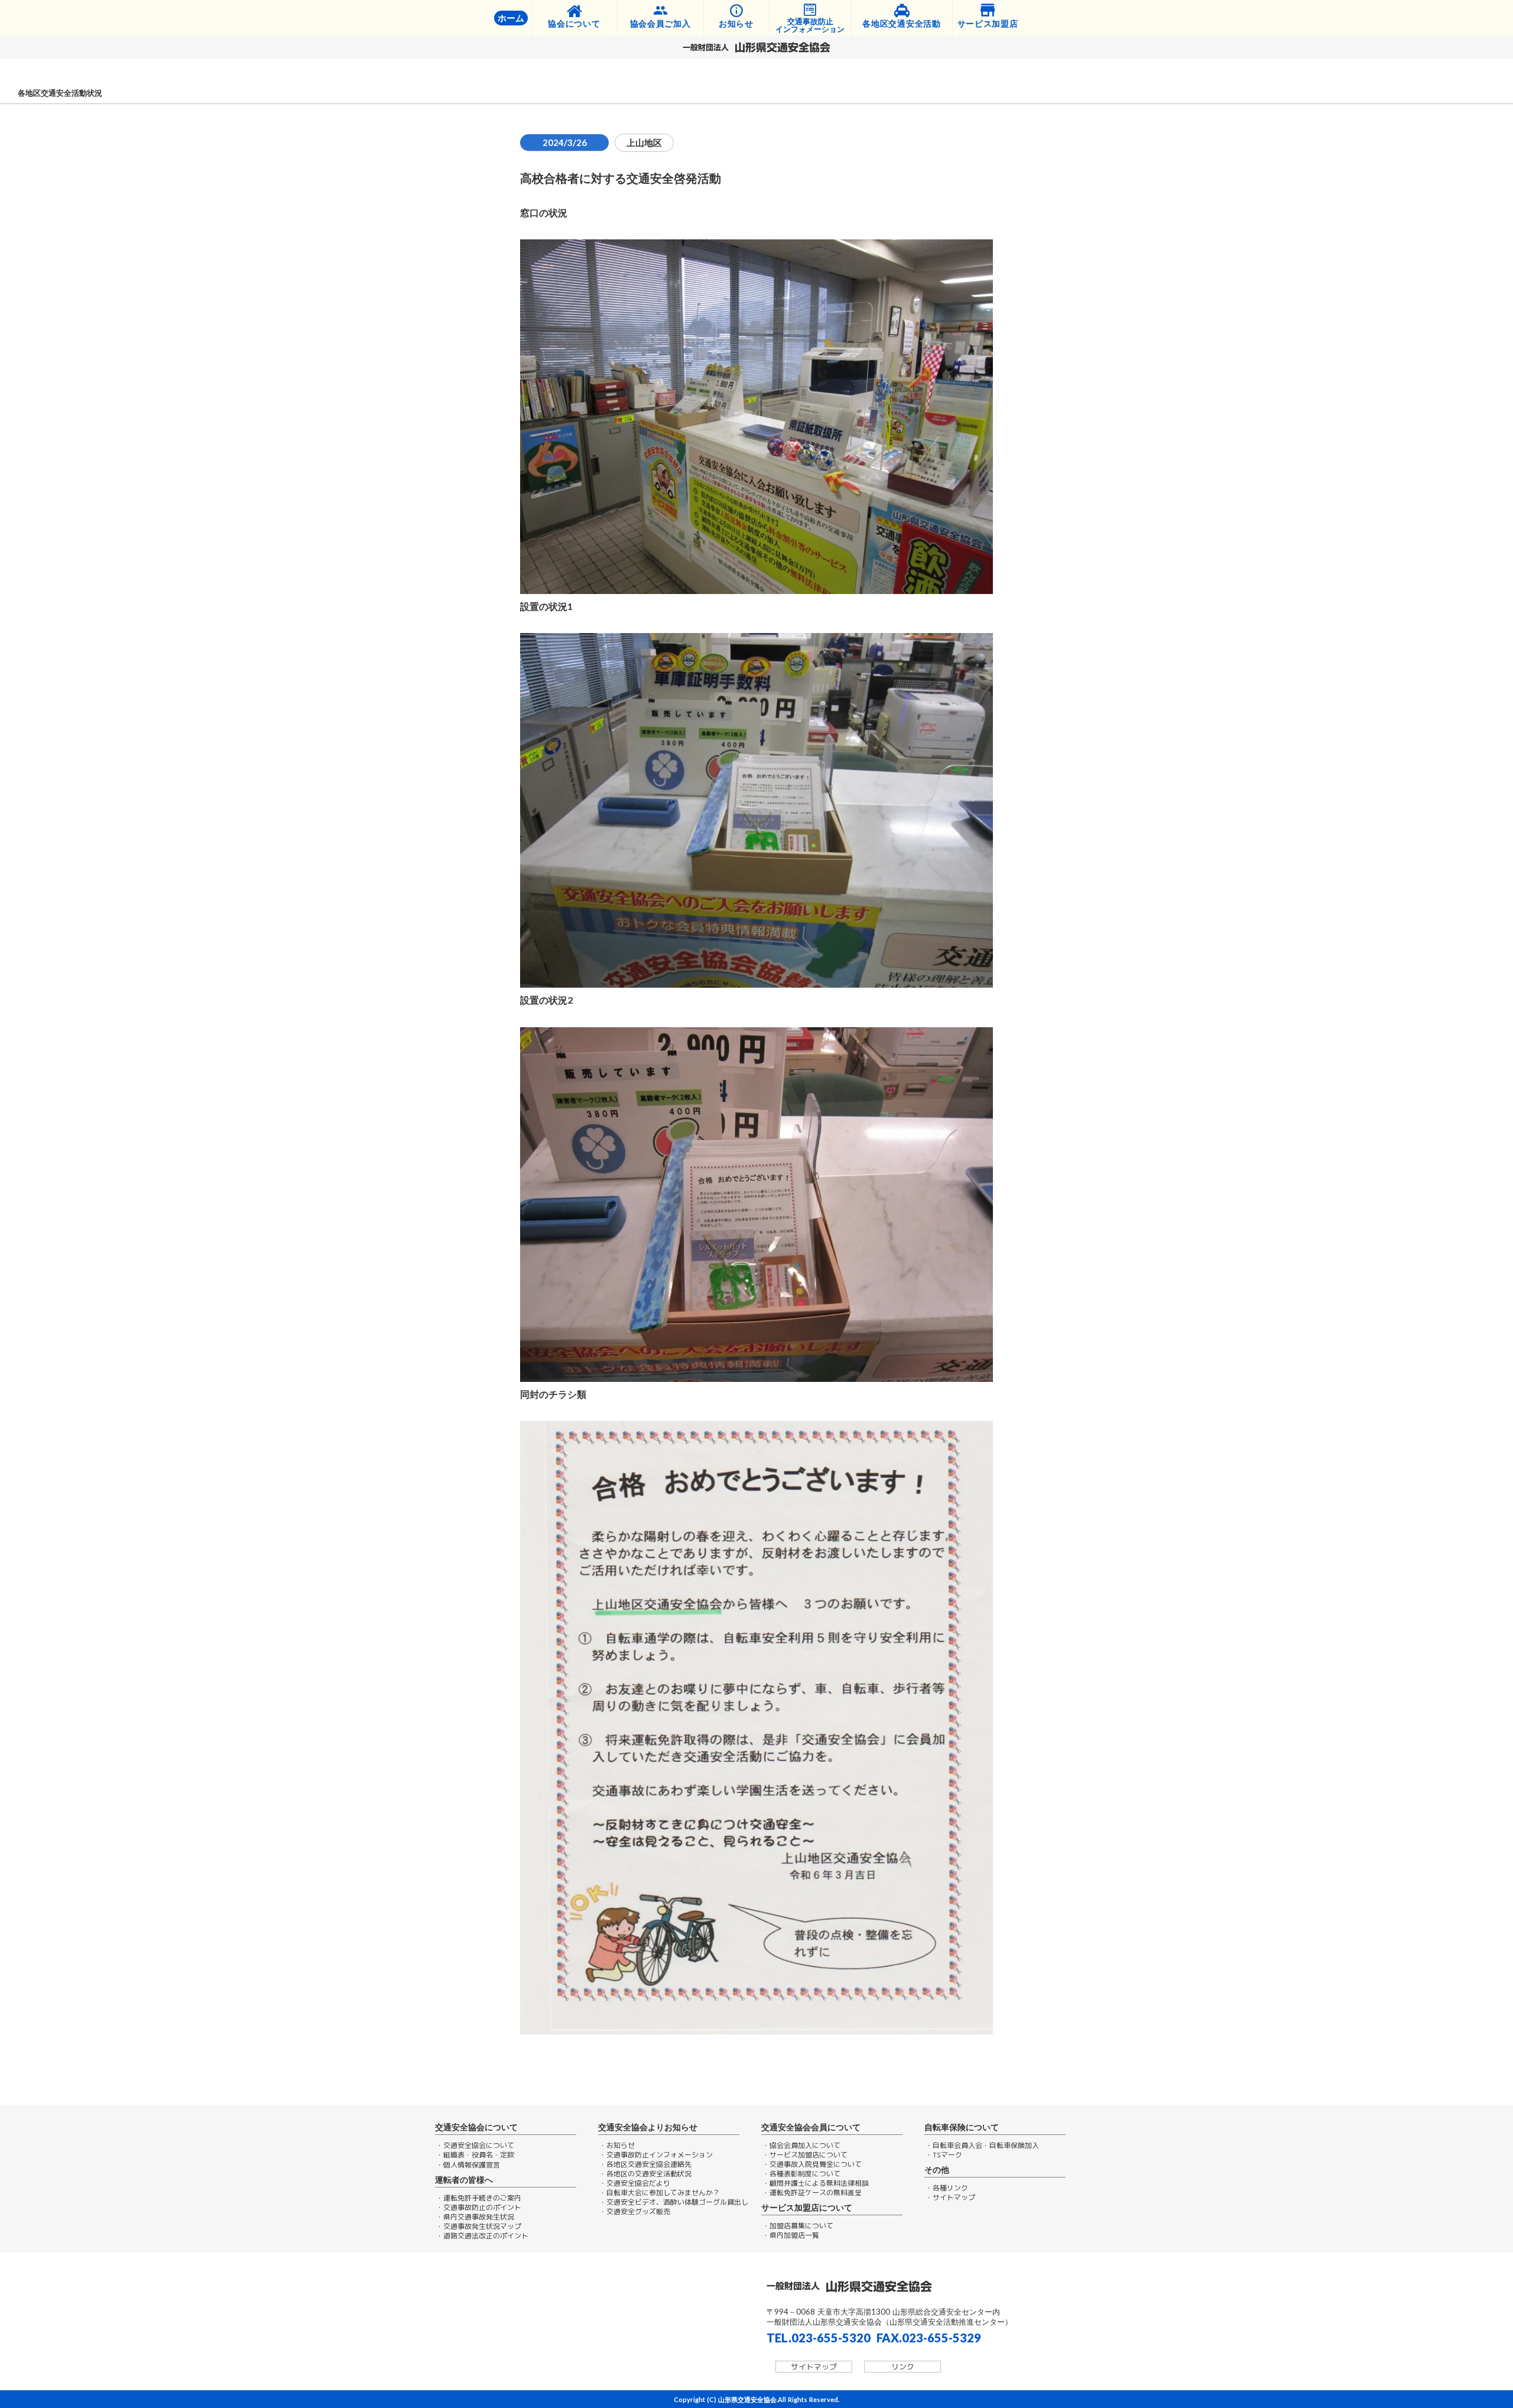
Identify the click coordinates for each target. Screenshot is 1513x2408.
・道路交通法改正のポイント (482, 2236)
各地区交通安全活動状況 (60, 93)
